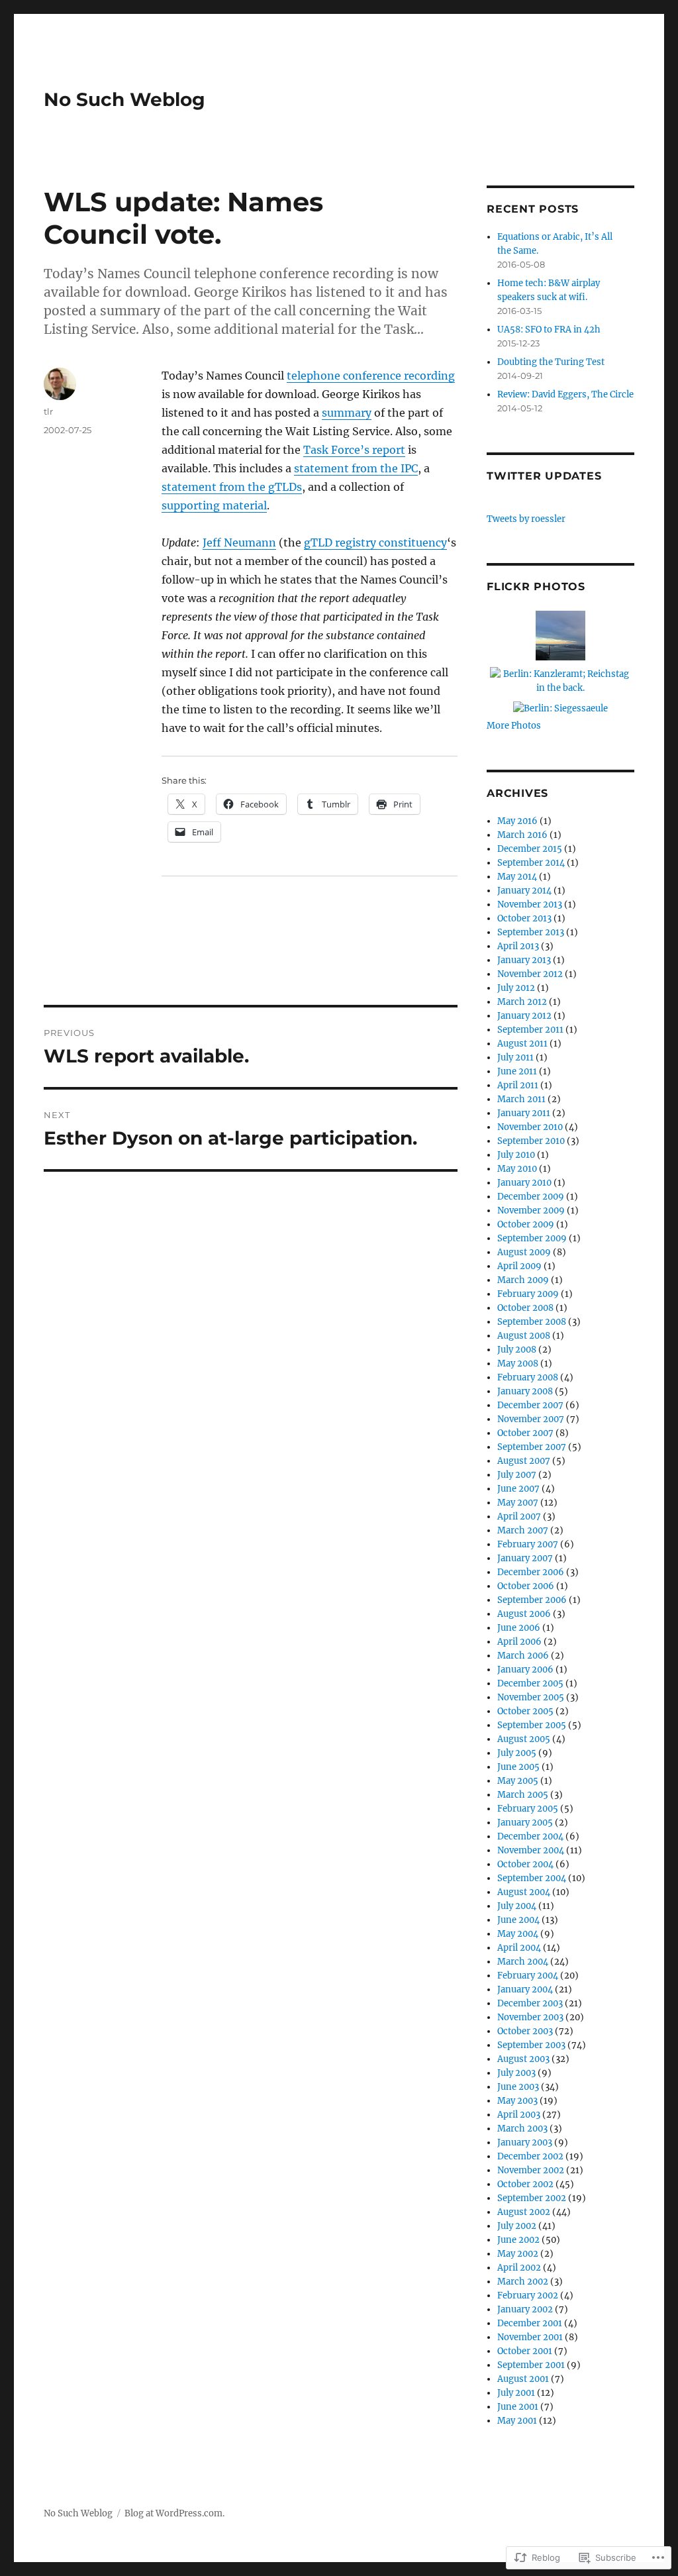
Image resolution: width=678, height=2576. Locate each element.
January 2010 (524, 1183)
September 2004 (532, 1878)
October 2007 (525, 1433)
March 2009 (523, 1280)
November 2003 (530, 2017)
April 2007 (519, 1517)
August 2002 (524, 2212)
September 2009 (532, 1238)
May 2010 (517, 1169)
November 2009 (531, 1211)
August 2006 (524, 1614)
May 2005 (518, 1781)
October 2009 (526, 1224)
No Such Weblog (124, 99)
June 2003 (518, 2087)
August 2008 (524, 1336)
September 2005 (532, 1725)
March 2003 (522, 2129)
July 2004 (517, 1906)
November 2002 (531, 2170)
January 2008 (525, 1391)
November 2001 (530, 2337)
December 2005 (530, 1683)
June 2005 (518, 1767)
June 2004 (518, 1920)
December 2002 (530, 2156)
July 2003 (516, 2073)
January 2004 (525, 1989)
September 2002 (532, 2198)
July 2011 (515, 1057)
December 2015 (530, 849)
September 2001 (531, 2365)
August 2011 (522, 1044)
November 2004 (531, 1850)
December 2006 (531, 1572)
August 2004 (524, 1892)
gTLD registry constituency (375, 542)
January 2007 (525, 1558)
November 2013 (530, 904)
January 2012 (524, 1016)
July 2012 (516, 988)
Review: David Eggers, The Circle (565, 394)
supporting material (214, 505)
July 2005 (517, 1753)
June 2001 (518, 2407)
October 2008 (525, 1308)
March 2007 (523, 1530)
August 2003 (523, 2059)
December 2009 (531, 1197)
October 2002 (525, 2184)
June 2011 (517, 1071)
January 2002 (525, 2309)
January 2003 (525, 2142)
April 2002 (519, 2268)
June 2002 (518, 2240)
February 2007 (528, 1544)
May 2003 (517, 2101)
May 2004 (518, 1934)
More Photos (514, 726)
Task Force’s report (354, 450)
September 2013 (531, 932)
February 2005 (528, 1809)
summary (347, 413)
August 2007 (524, 1461)
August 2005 (524, 1739)
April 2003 (519, 2115)
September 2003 (531, 2045)
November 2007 (531, 1419)
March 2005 (523, 1795)
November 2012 (530, 974)
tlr (48, 411)
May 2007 (518, 1503)
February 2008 (528, 1377)
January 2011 (524, 1113)
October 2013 (524, 918)
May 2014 (517, 877)
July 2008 (517, 1350)
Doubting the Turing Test (551, 362)
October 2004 (525, 1864)
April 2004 (519, 1948)
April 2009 (519, 1266)
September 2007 (532, 1447)
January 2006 (525, 1670)
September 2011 (530, 1030)
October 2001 (525, 2351)
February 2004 (528, 1976)
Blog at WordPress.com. (174, 2513)
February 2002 (528, 2295)
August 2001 (523, 2379)
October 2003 (525, 2031)
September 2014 (531, 863)
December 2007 (530, 1405)
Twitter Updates (544, 476)
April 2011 (518, 1085)
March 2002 (523, 2282)
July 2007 (517, 1475)
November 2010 (530, 1127)
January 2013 (524, 960)
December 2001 (530, 2323)
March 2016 (522, 835)
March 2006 (523, 1656)
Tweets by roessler (526, 519)
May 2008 (518, 1364)
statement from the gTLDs (232, 487)
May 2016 (517, 821)
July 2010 (516, 1155)
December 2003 (530, 2003)
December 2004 (530, 1836)
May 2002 (518, 2254)
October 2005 (525, 1711)
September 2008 (532, 1322)
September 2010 (531, 1141)
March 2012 (522, 1002)
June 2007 (518, 1489)
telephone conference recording (371, 376)
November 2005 (531, 1697)
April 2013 (518, 946)
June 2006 (519, 1628)
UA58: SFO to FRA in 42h (549, 330)
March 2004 (523, 1962)
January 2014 (524, 891)
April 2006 (519, 1642)
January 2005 (525, 1823)
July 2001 (516, 2393)
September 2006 (532, 1600)
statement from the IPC (356, 468)
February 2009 (528, 1294)
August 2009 (524, 1252)
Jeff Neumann (239, 542)
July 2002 (517, 2226)
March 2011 (521, 1099)
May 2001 (517, 2421)
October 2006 (526, 1586)
